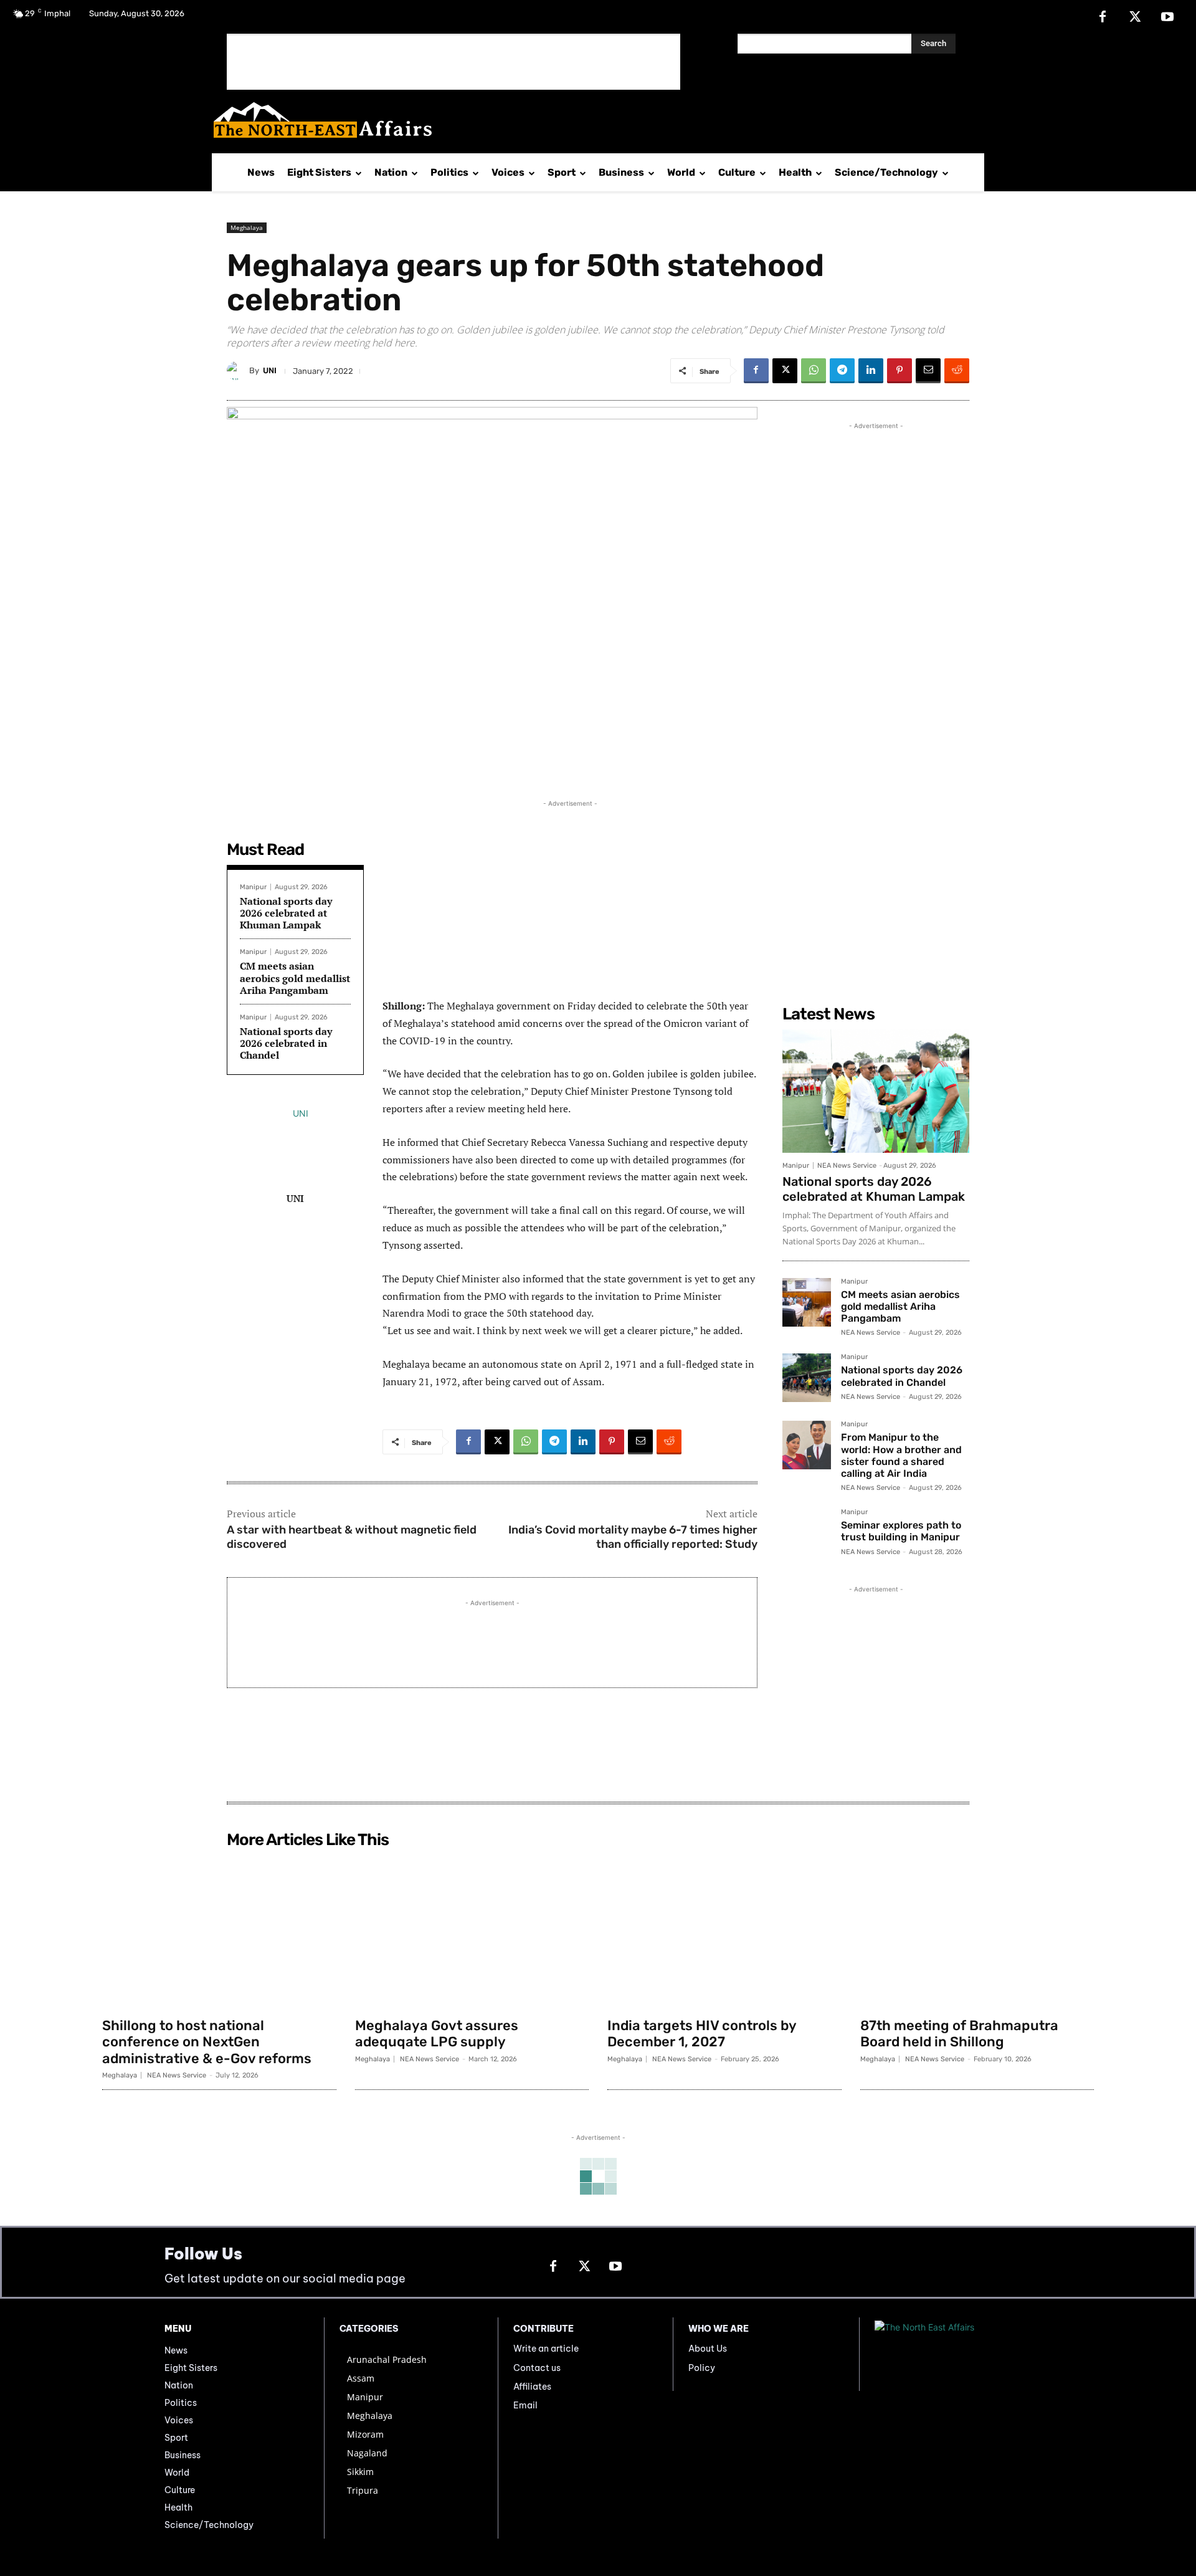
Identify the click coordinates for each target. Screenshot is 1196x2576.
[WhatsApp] (814, 371)
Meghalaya (247, 227)
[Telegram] (842, 371)
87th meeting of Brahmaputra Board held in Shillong (959, 2034)
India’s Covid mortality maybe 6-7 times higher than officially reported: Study (633, 1537)
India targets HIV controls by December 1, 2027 (702, 2034)
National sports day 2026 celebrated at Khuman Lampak (286, 913)
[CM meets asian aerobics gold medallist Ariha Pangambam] (807, 1302)
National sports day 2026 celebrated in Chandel (286, 1043)
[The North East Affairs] (591, 120)
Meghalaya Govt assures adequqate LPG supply (437, 2034)
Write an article (546, 2349)
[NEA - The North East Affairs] (953, 2354)
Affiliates (532, 2387)
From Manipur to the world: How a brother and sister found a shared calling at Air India (901, 1455)
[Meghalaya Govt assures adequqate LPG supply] (472, 1932)
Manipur (253, 887)
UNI (270, 370)
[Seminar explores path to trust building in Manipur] (807, 1533)
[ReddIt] (957, 371)
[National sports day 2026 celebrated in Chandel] (807, 1378)
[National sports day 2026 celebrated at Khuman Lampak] (876, 1091)
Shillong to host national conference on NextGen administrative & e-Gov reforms (207, 2042)
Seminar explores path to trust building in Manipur (901, 1531)
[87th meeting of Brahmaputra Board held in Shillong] (977, 1932)
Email (525, 2405)
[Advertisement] (453, 62)
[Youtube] (1167, 17)
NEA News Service (847, 1166)
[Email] (928, 371)
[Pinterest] (899, 371)
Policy (702, 2368)
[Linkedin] (871, 371)
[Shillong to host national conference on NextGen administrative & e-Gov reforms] (219, 1932)
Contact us (537, 2368)
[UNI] (238, 371)
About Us (708, 2349)
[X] (1135, 17)
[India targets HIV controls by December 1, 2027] (724, 1932)
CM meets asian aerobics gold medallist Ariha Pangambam (295, 978)
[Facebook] (1103, 17)
